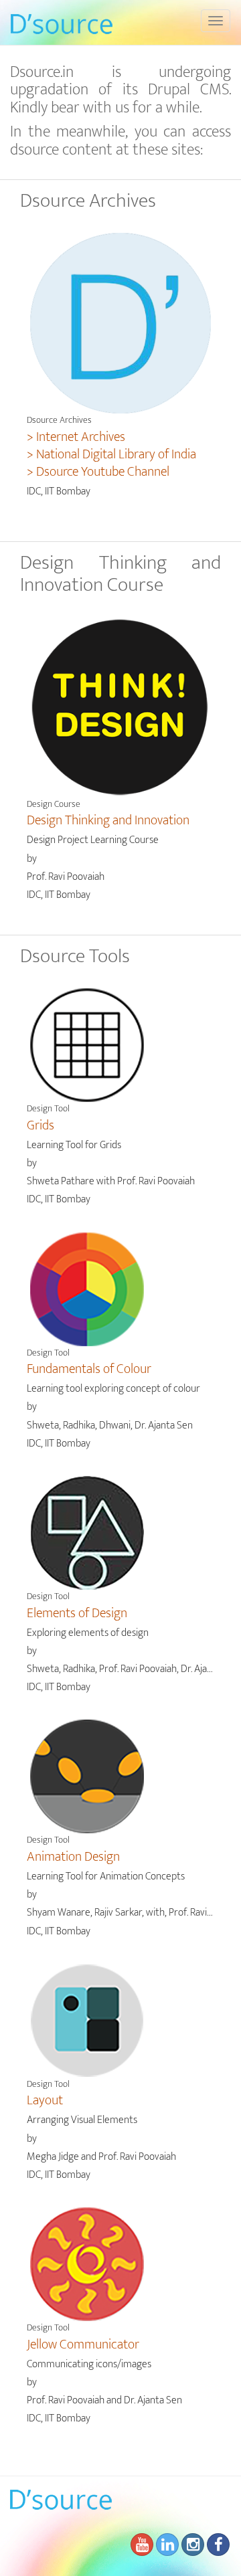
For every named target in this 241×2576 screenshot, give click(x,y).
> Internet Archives (76, 437)
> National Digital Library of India (111, 454)
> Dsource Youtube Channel (98, 472)
